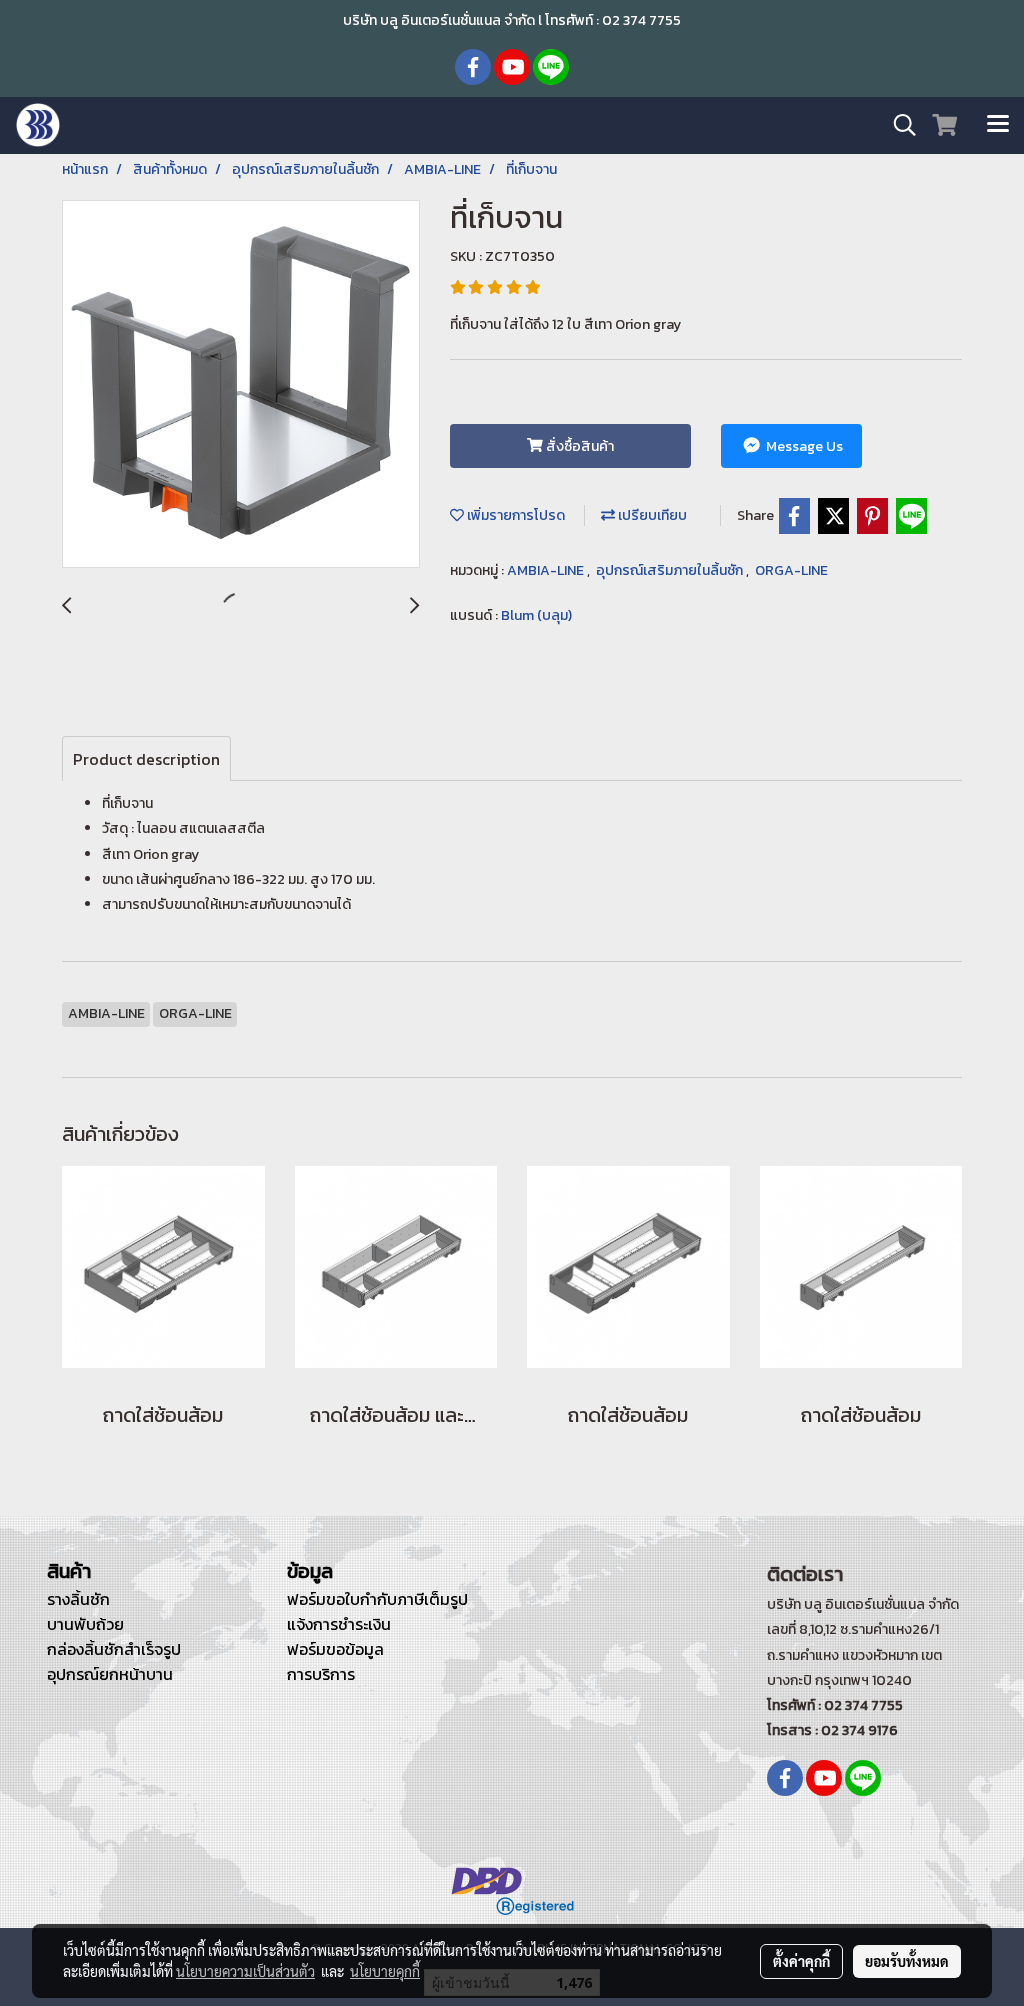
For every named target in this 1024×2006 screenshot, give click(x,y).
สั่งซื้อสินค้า (578, 446)
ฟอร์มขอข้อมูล (335, 1649)
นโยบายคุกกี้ (385, 1971)
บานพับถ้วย (85, 1624)
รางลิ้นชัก (78, 1599)
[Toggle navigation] (998, 125)
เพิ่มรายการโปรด (514, 515)
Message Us (803, 446)
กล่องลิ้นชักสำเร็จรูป (114, 1649)
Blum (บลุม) (536, 615)
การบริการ (321, 1674)
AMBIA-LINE (547, 570)
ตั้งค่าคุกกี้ (801, 1961)
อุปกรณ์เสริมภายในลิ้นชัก (671, 570)
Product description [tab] (146, 759)
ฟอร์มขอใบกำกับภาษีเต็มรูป (377, 1599)
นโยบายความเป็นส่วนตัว (245, 1971)
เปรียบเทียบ (651, 515)
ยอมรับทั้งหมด (907, 1961)
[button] (898, 125)
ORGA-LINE (791, 570)
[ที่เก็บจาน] (241, 385)
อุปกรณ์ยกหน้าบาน (110, 1674)
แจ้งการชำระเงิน (339, 1624)
